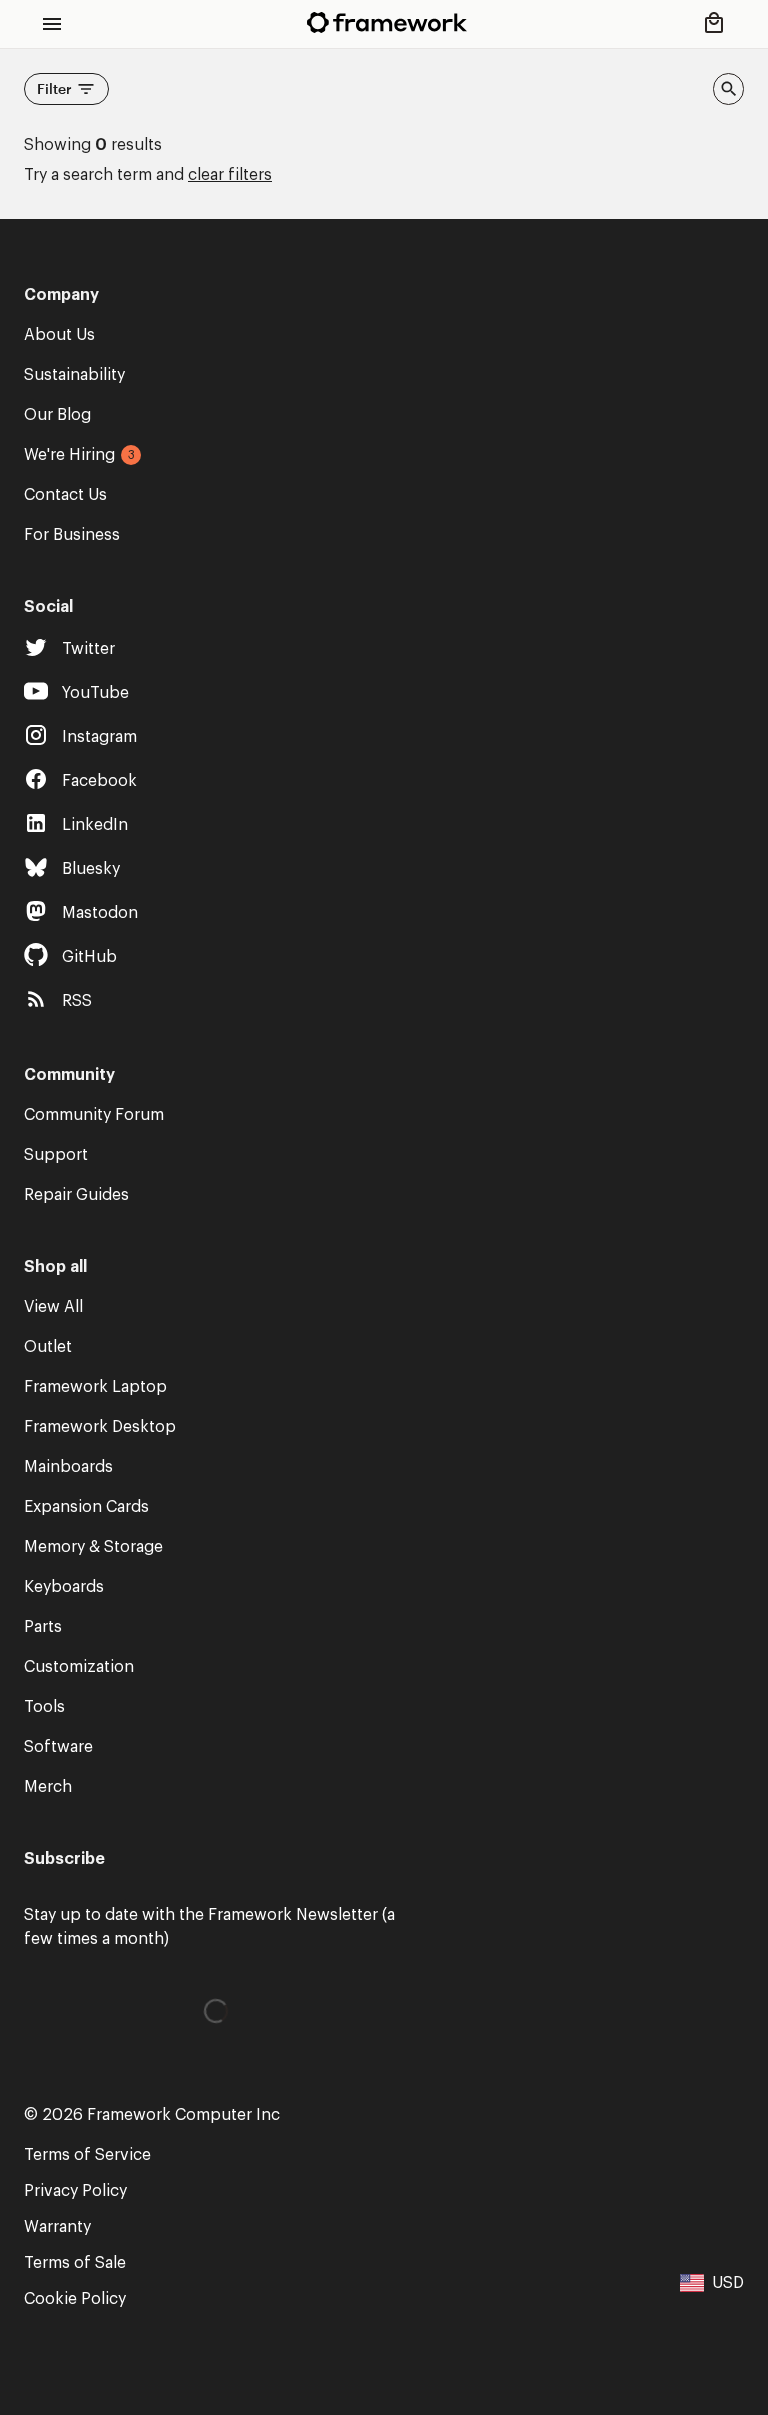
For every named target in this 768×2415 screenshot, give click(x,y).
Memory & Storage (93, 1547)
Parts (43, 1627)
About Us (59, 335)
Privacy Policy (75, 2191)
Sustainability (74, 375)
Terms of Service (87, 2155)
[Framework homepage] (387, 22)
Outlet (48, 1347)
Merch (48, 1787)
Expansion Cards (86, 1507)
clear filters (230, 175)
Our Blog (57, 415)
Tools (44, 1707)
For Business (72, 535)
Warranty (57, 2227)
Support (56, 1155)
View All (53, 1307)
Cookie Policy (75, 2299)
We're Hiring (69, 455)
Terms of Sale (75, 2263)
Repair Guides (76, 1195)
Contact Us (65, 495)
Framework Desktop (100, 1427)
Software (58, 1747)
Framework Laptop (95, 1387)
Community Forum (94, 1115)
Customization (79, 1667)
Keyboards (64, 1587)
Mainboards (68, 1467)
